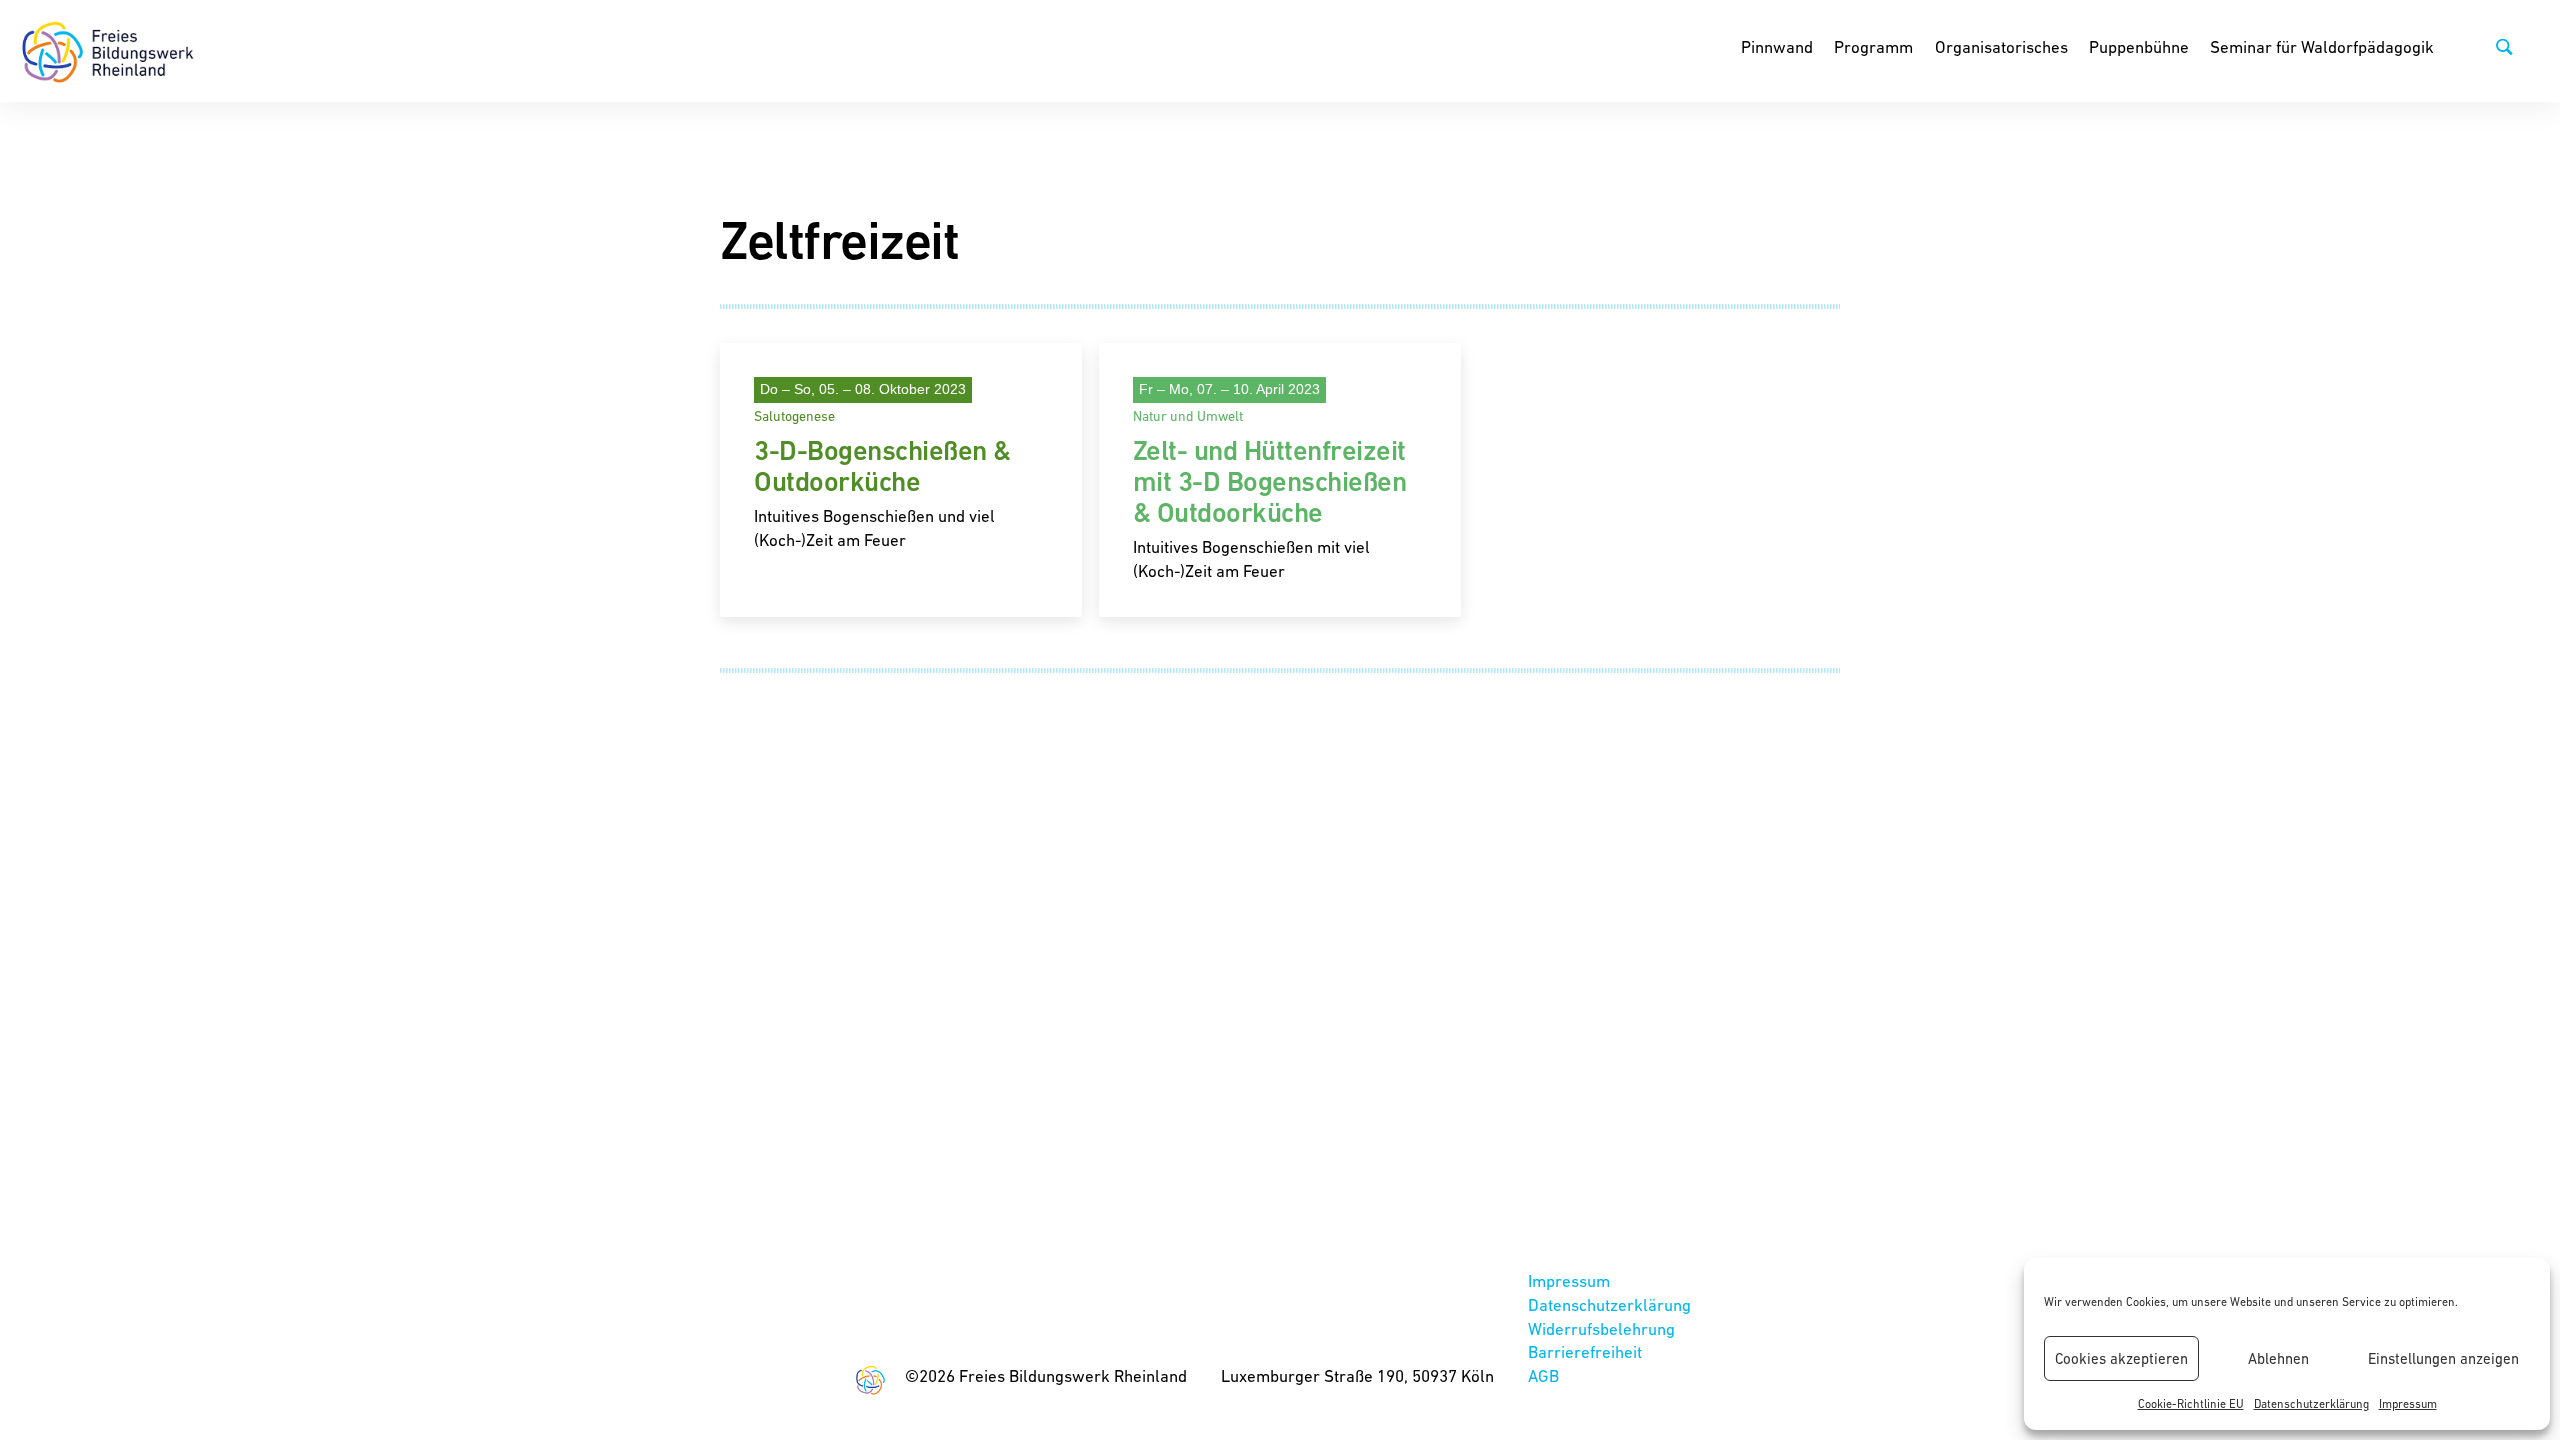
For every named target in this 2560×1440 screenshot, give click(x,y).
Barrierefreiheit (1585, 1352)
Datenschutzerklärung (2311, 1404)
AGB (1543, 1376)
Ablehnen (2278, 1358)
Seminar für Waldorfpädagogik (2322, 47)
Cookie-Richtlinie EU (2191, 1404)
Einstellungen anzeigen (2443, 1358)
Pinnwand (1777, 47)
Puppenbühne (2139, 47)
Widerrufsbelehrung (1601, 1329)
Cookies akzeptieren (2121, 1358)
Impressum (2408, 1404)
